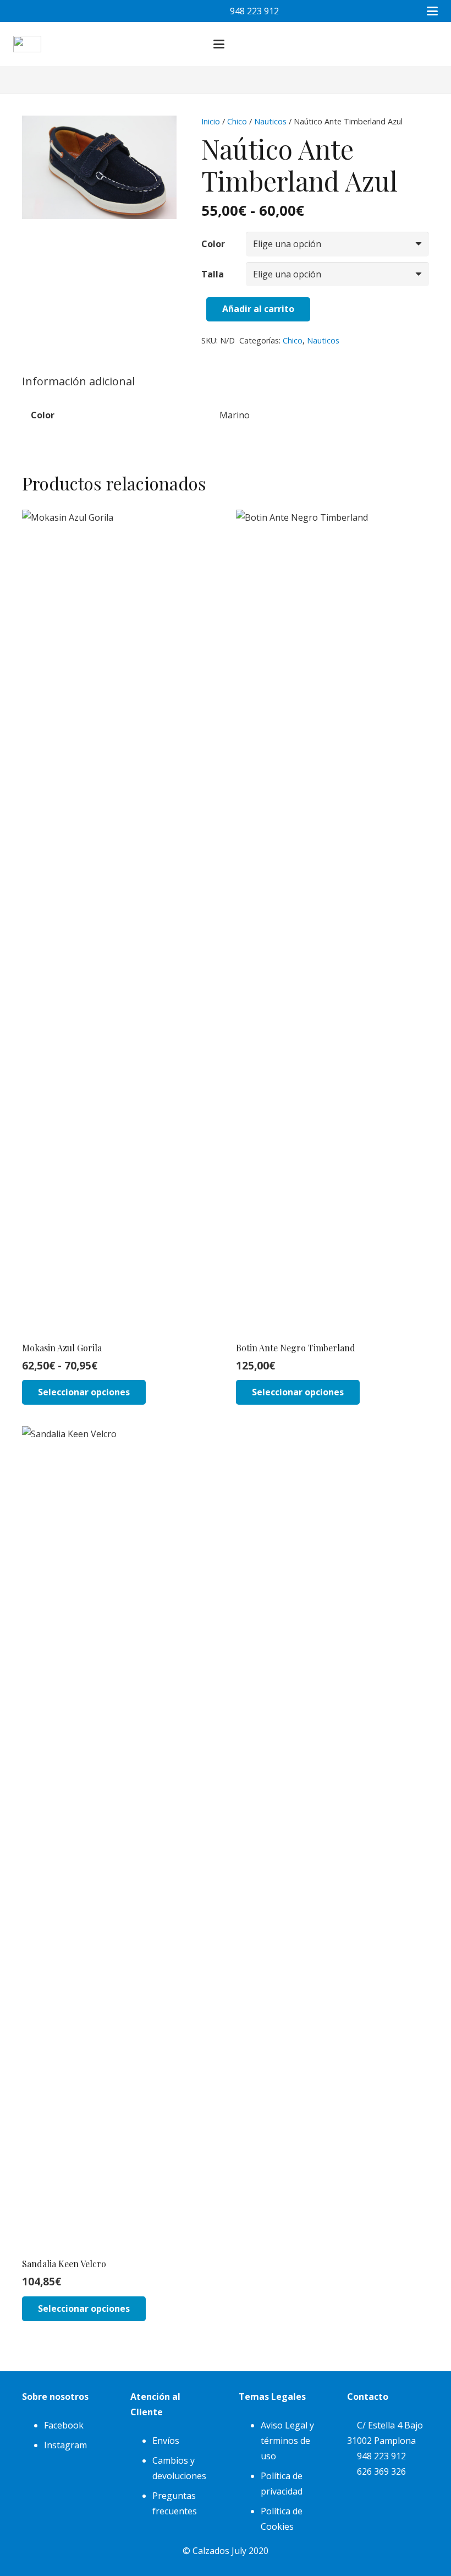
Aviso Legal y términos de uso (287, 2441)
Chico (237, 121)
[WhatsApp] (68, 11)
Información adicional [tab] (78, 381)
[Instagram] (46, 11)
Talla (213, 274)
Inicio (211, 121)
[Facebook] (24, 11)
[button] (432, 11)
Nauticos (270, 121)
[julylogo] (27, 44)
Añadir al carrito (258, 309)
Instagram (65, 2445)
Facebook (64, 2425)
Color (213, 244)
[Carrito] (409, 44)
